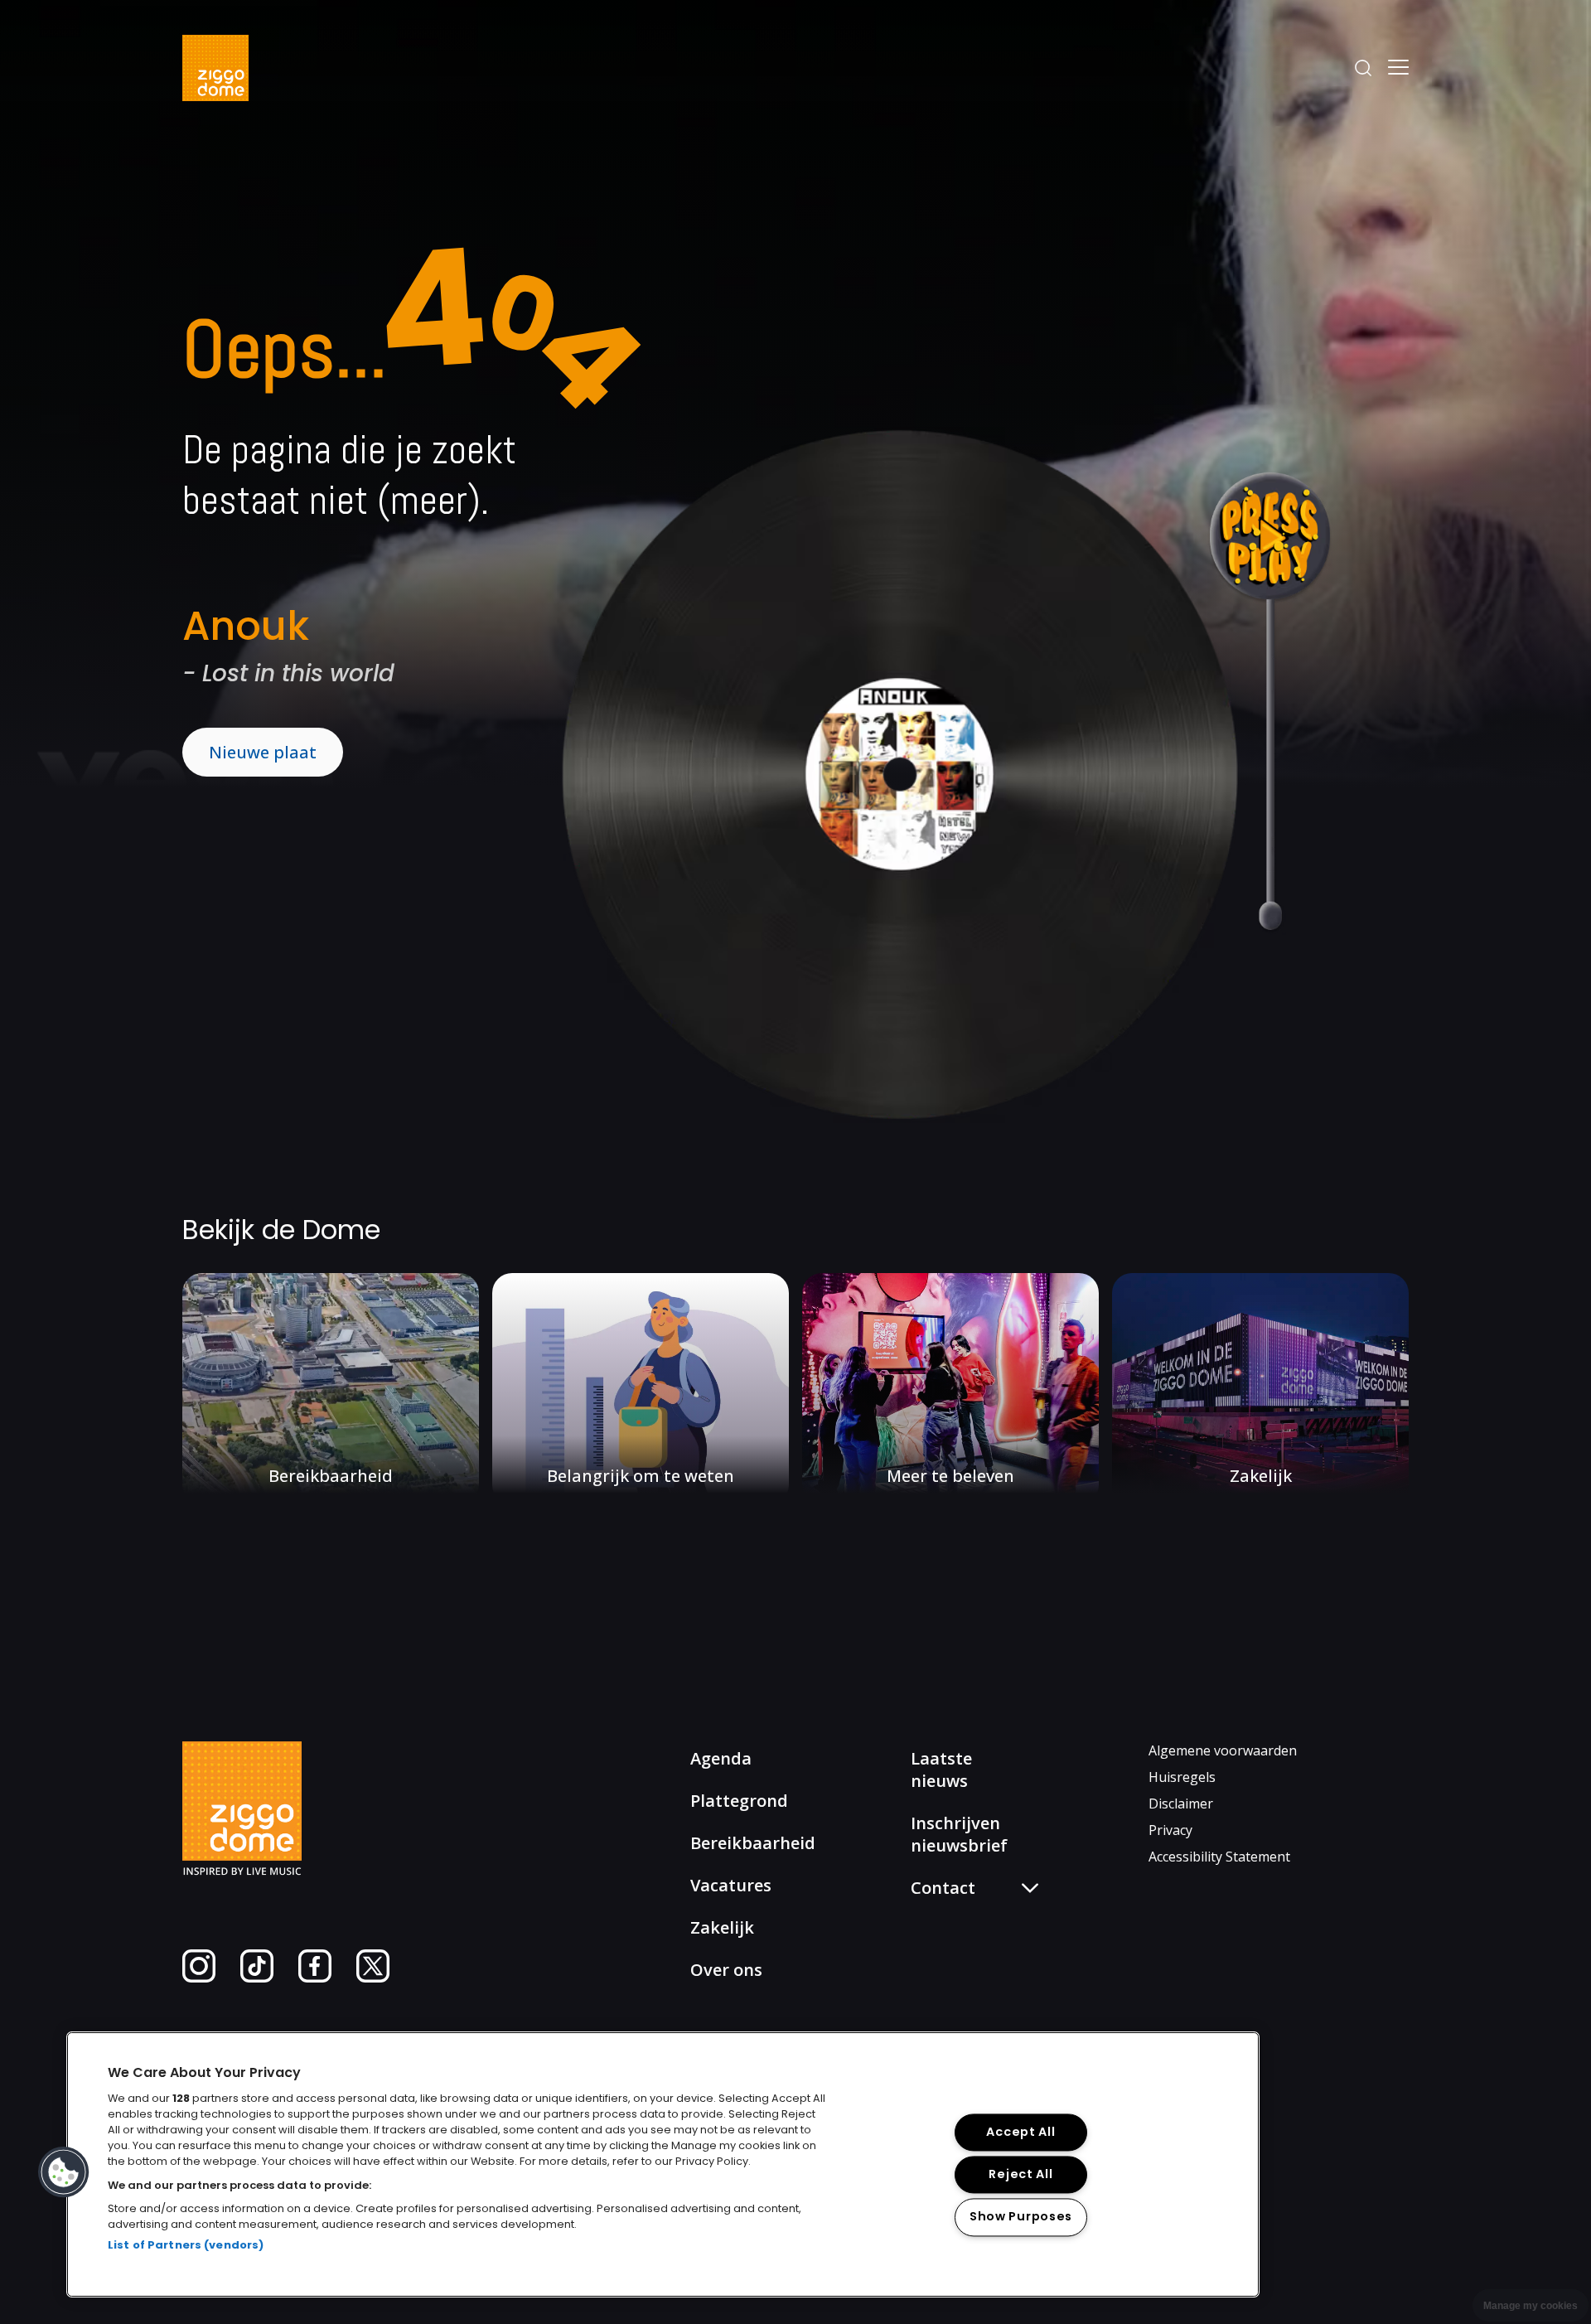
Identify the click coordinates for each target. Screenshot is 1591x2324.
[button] (64, 2172)
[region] (663, 2164)
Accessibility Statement (1219, 1857)
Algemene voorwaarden (1223, 1750)
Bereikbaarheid (753, 1843)
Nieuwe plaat (263, 752)
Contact (949, 1971)
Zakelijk (722, 1927)
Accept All (1020, 2133)
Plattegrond (739, 1801)
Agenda (721, 1758)
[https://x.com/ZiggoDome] (373, 1978)
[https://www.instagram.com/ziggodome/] (199, 1978)
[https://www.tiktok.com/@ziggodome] (257, 1978)
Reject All (1020, 2175)
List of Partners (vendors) (186, 2245)
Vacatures (731, 1885)
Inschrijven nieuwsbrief (959, 1834)
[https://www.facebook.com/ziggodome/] (315, 1978)
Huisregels (1182, 1777)
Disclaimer (1181, 1804)
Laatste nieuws (941, 1770)
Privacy (1170, 1830)
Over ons (726, 1970)
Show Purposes (1021, 2217)
